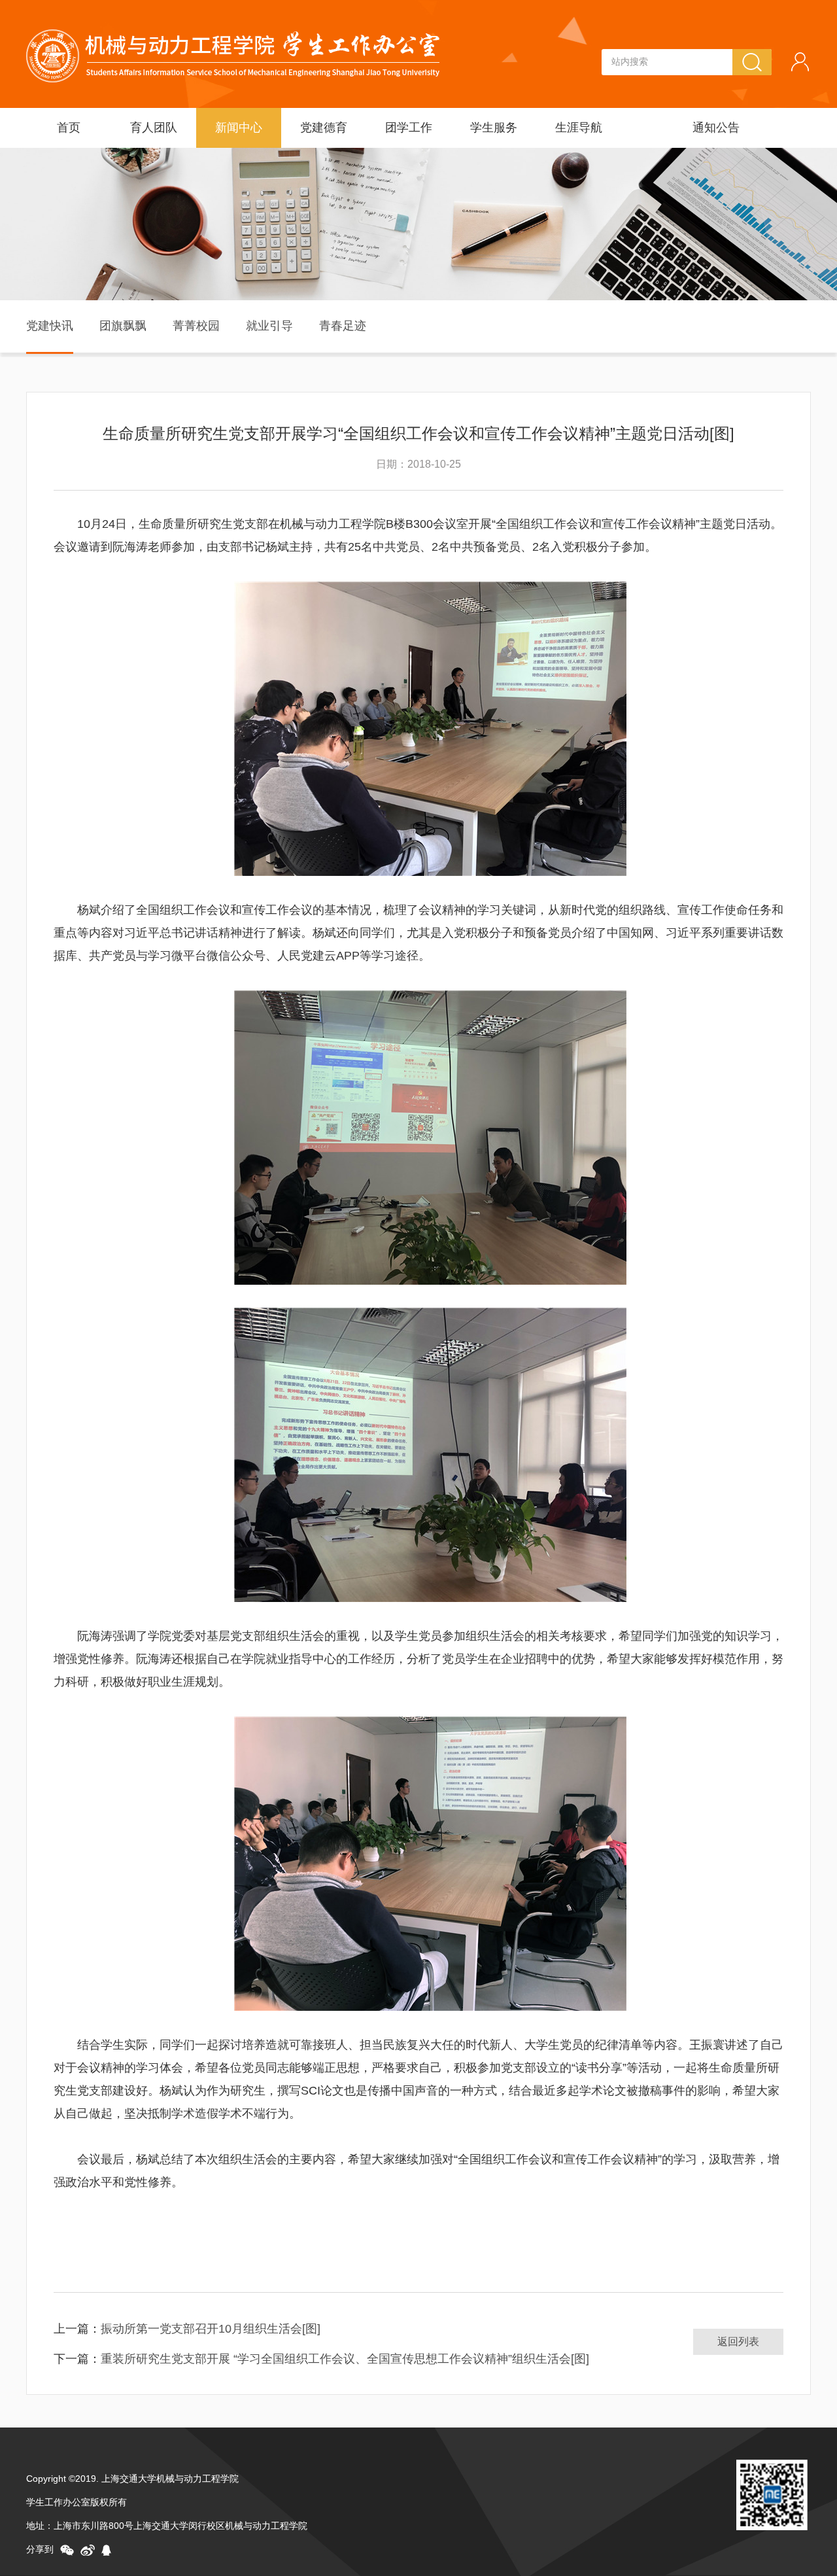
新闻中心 (239, 128)
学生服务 (494, 128)
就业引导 (269, 326)
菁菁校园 (196, 326)
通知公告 (716, 128)
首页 (69, 128)
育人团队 (154, 128)
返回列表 (738, 2341)
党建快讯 (50, 326)
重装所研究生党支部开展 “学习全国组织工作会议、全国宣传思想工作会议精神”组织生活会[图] (345, 2359)
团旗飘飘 (123, 326)
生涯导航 (579, 128)
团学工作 (409, 128)
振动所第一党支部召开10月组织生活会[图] (211, 2329)
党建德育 (324, 128)
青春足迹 (343, 326)
